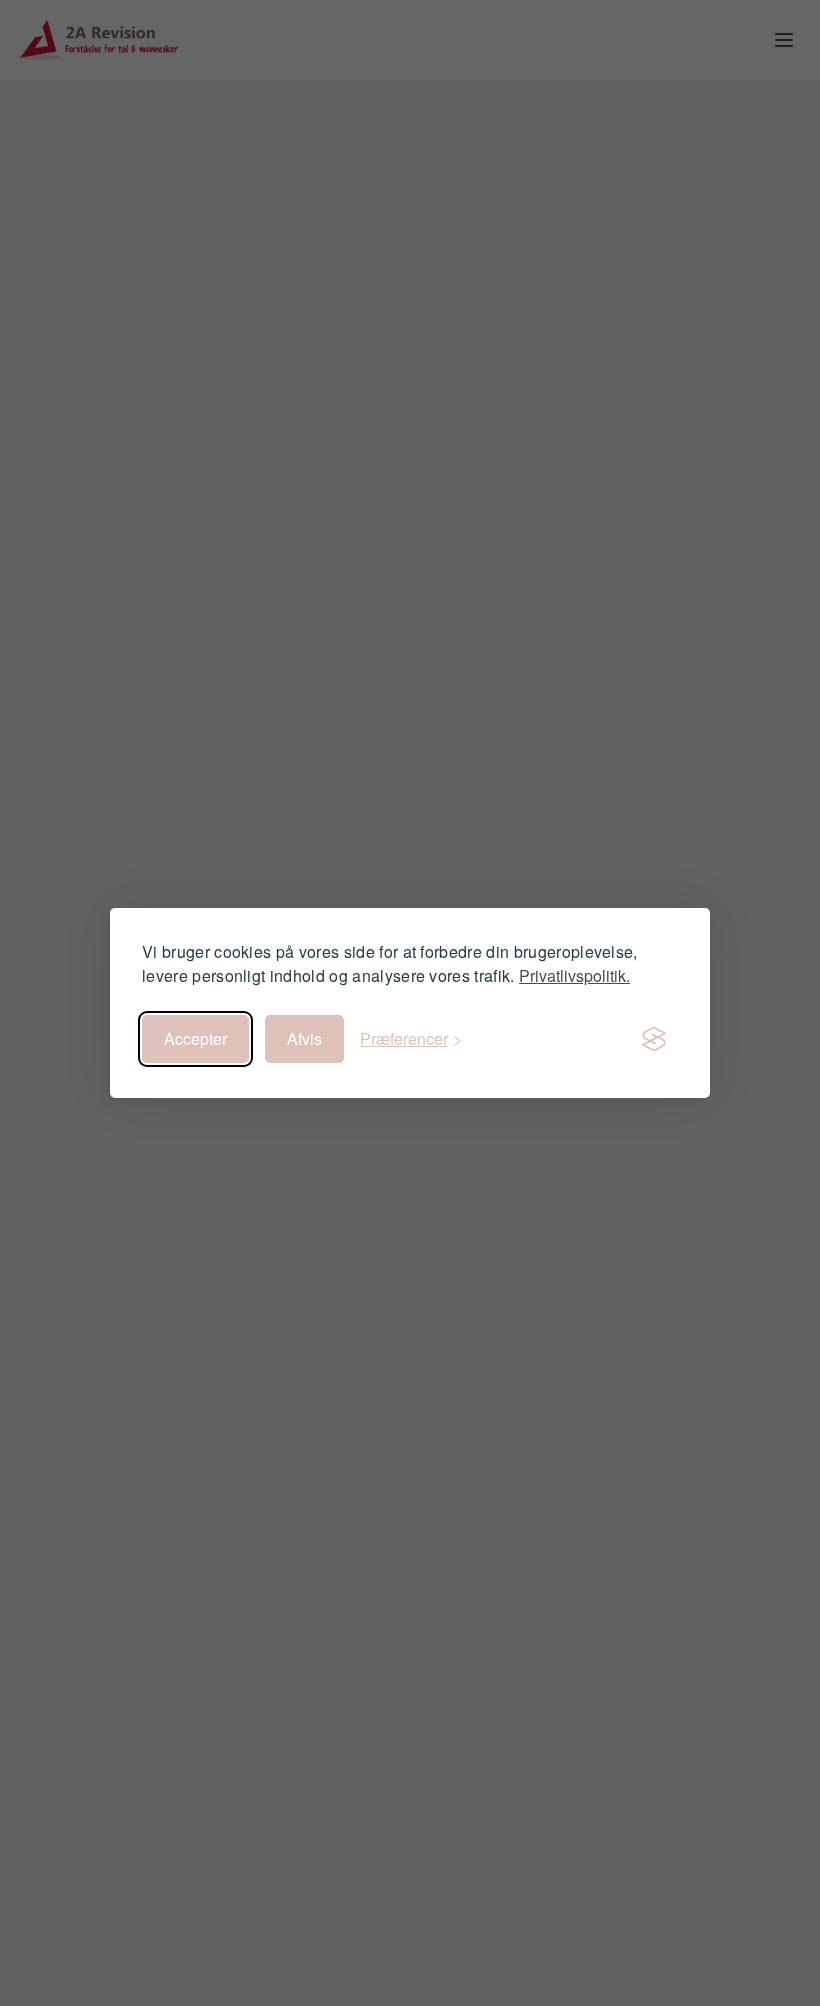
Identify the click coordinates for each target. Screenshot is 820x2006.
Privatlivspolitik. (574, 975)
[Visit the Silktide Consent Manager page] (654, 1039)
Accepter (195, 1038)
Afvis (304, 1038)
